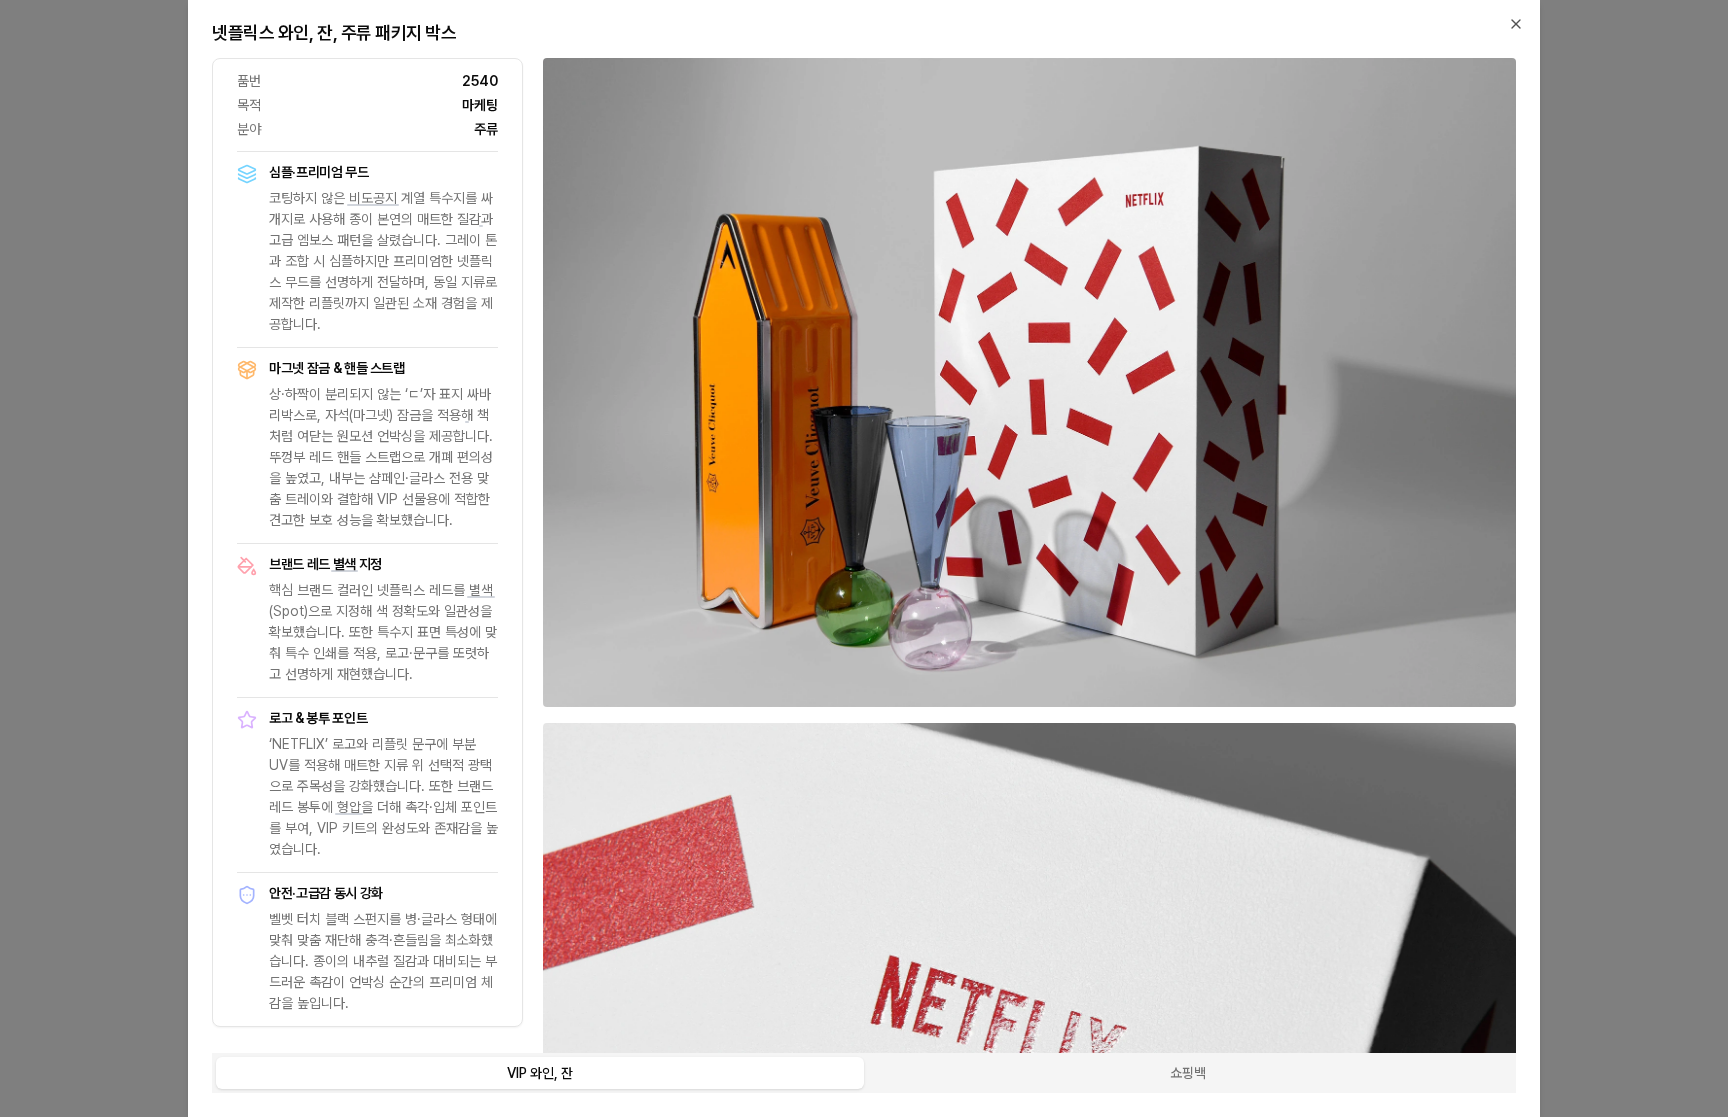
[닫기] (1516, 24)
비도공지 (373, 198)
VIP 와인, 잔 (540, 1073)
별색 (344, 564)
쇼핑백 (1188, 1073)
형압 (349, 807)
